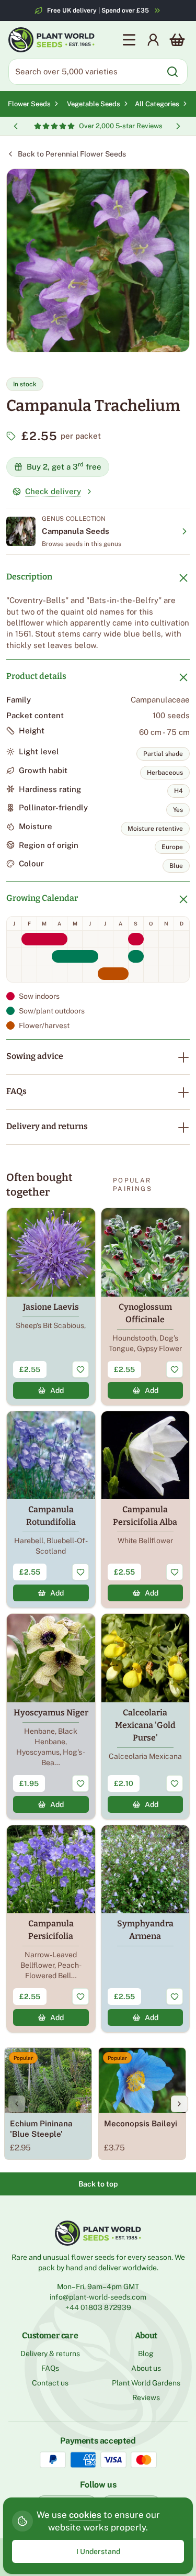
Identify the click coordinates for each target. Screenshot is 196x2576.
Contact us (50, 2383)
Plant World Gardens (146, 2383)
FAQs (16, 1091)
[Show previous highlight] (16, 126)
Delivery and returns (47, 1126)
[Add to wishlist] (80, 1369)
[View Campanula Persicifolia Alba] (146, 1510)
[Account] (153, 40)
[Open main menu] (129, 40)
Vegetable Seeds (94, 104)
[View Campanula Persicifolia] (51, 1929)
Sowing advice (35, 1056)
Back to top (98, 2184)
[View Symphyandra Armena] (146, 1929)
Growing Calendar (42, 898)
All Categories (157, 104)
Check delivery (53, 491)
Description (29, 577)
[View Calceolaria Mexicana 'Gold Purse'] (146, 1716)
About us (146, 2368)
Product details (36, 676)
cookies (85, 2515)
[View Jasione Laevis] (51, 1307)
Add (57, 1390)
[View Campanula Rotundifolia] (51, 1510)
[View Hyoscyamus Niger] (51, 1716)
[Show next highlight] (178, 126)
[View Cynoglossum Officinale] (146, 1307)
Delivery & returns (50, 2354)
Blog (146, 2354)
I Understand (98, 2551)
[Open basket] (177, 40)
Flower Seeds (29, 104)
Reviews (146, 2397)
